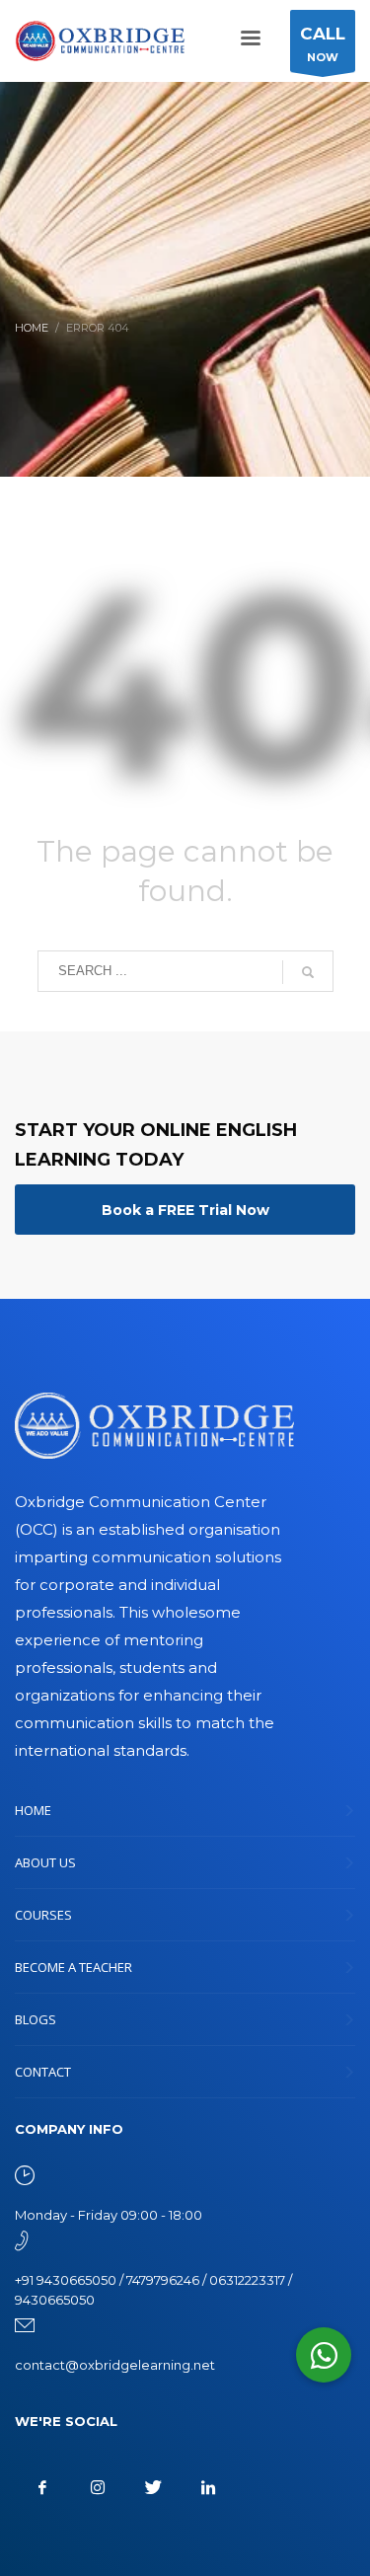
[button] (324, 2355)
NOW (323, 44)
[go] (308, 972)
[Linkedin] (208, 2487)
